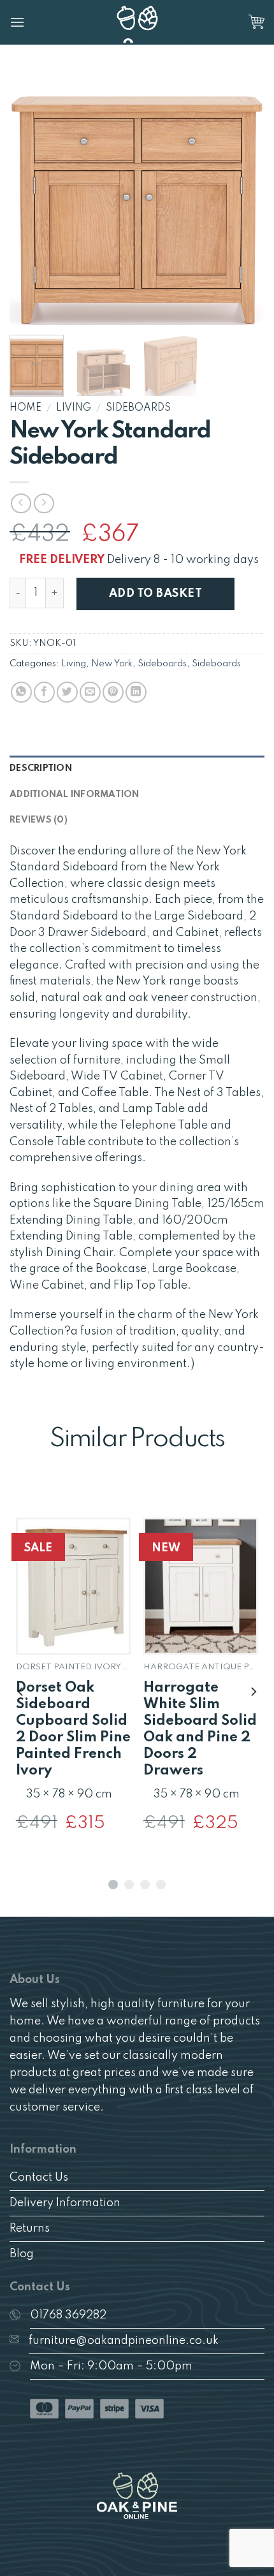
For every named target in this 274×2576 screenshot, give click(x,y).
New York (112, 664)
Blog (22, 2254)
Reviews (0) (39, 820)
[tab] (137, 768)
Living (74, 408)
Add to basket (155, 594)
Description (41, 768)
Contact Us (39, 2177)
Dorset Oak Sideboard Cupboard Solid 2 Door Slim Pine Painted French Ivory (73, 1729)
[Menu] (17, 22)
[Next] (243, 198)
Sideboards (138, 408)
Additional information (75, 794)
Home (25, 408)
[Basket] (256, 22)
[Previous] (31, 198)
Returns (30, 2228)
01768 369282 (68, 2315)
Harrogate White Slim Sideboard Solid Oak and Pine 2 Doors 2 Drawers (200, 1729)
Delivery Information (65, 2203)
